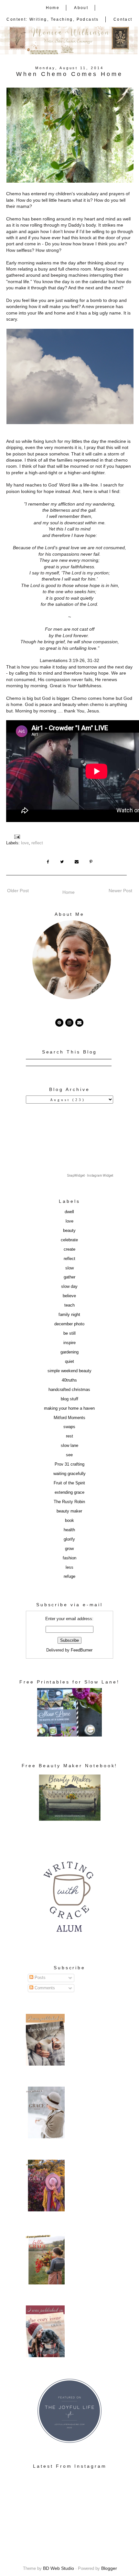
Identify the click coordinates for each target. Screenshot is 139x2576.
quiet (69, 1362)
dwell (69, 1212)
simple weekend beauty (69, 1371)
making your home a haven (69, 1408)
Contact (123, 19)
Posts (39, 1978)
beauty (69, 1231)
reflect (37, 843)
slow (69, 1268)
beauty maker (69, 1511)
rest (69, 1436)
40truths (69, 1380)
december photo (69, 1324)
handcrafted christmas (69, 1390)
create (69, 1249)
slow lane (69, 1446)
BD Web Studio (59, 2568)
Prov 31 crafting (69, 1464)
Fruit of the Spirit (69, 1483)
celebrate (69, 1240)
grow (69, 1549)
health (69, 1530)
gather (69, 1277)
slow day (69, 1287)
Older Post (18, 891)
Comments (44, 1988)
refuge (69, 1577)
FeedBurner (82, 1650)
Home (53, 8)
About (81, 8)
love (25, 843)
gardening (69, 1352)
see (69, 1455)
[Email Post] (18, 837)
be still (69, 1333)
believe (69, 1296)
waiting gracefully (69, 1474)
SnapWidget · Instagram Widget (90, 1176)
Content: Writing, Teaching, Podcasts (53, 19)
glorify (69, 1539)
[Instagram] (69, 1023)
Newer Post (120, 891)
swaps (69, 1427)
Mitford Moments (69, 1418)
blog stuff (69, 1399)
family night (69, 1315)
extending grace (69, 1492)
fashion (69, 1558)
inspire (69, 1343)
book (69, 1521)
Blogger (109, 2568)
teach (69, 1305)
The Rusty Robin (69, 1502)
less (69, 1567)
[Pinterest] (59, 1023)
